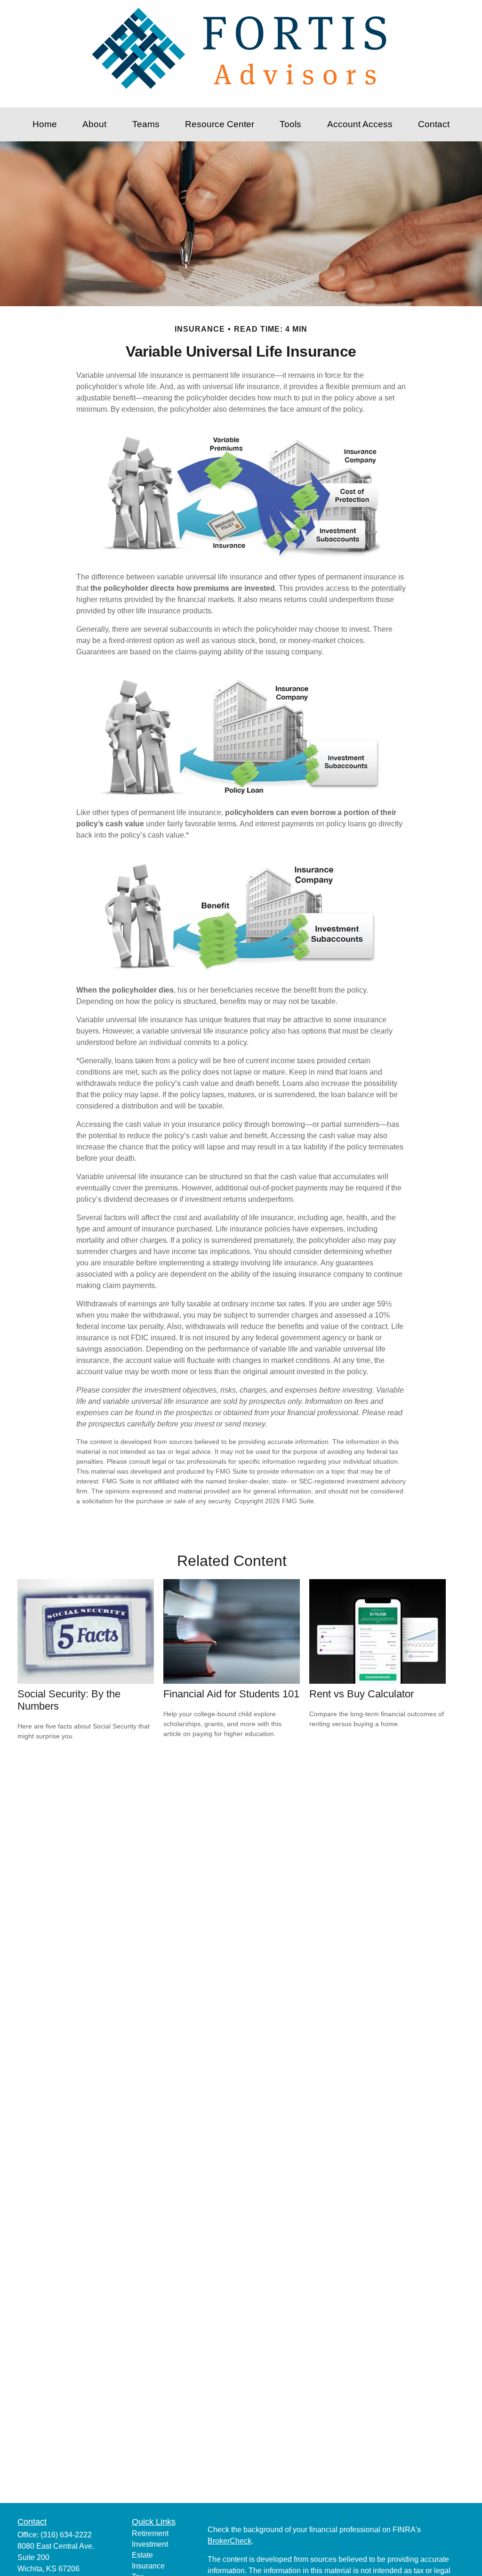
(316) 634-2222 (66, 2535)
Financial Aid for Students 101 (231, 1694)
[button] (45, 124)
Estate (142, 2555)
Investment (150, 2544)
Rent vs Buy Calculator (361, 1694)
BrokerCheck (229, 2541)
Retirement (150, 2533)
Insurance (148, 2566)
